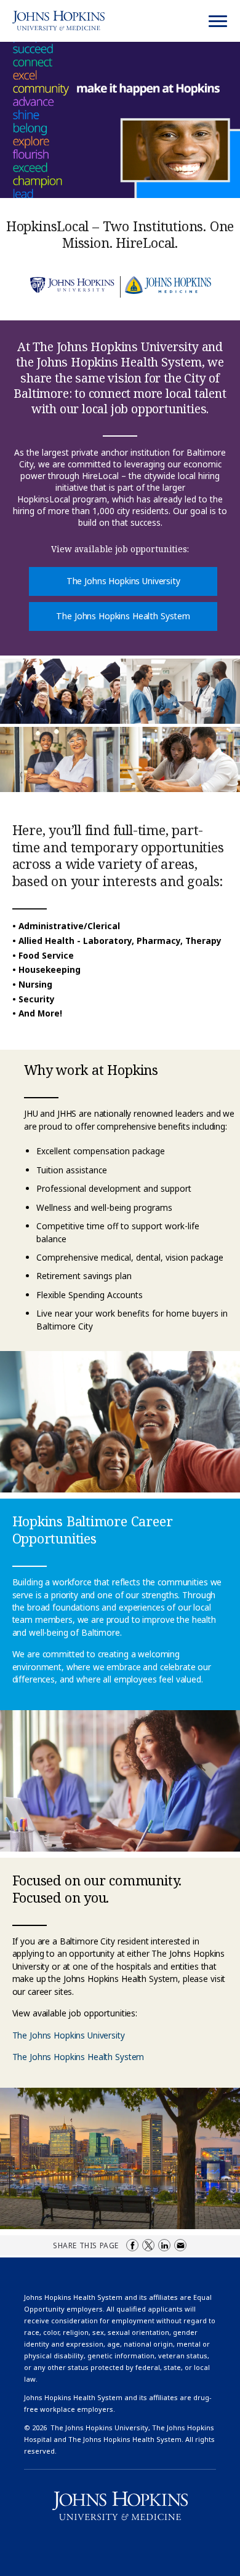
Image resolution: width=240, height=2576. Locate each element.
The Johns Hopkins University (123, 581)
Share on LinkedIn (164, 2245)
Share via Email (180, 2245)
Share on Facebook (132, 2245)
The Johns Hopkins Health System (123, 616)
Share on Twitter (148, 2245)
